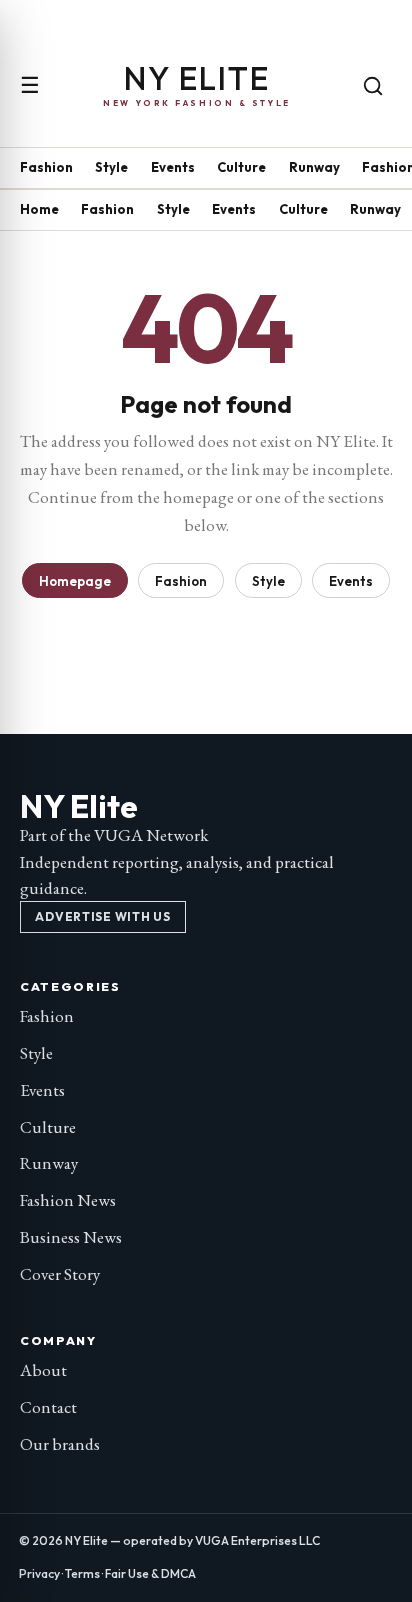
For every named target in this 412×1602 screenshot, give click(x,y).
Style (111, 167)
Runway (314, 167)
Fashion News (68, 1200)
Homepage (75, 581)
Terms (82, 1573)
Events (173, 167)
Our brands (60, 1444)
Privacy (39, 1573)
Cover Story (60, 1274)
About (43, 1370)
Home (39, 209)
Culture (241, 167)
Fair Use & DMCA (150, 1573)
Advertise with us (102, 916)
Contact (48, 1407)
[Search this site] (373, 86)
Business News (71, 1237)
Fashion (46, 167)
